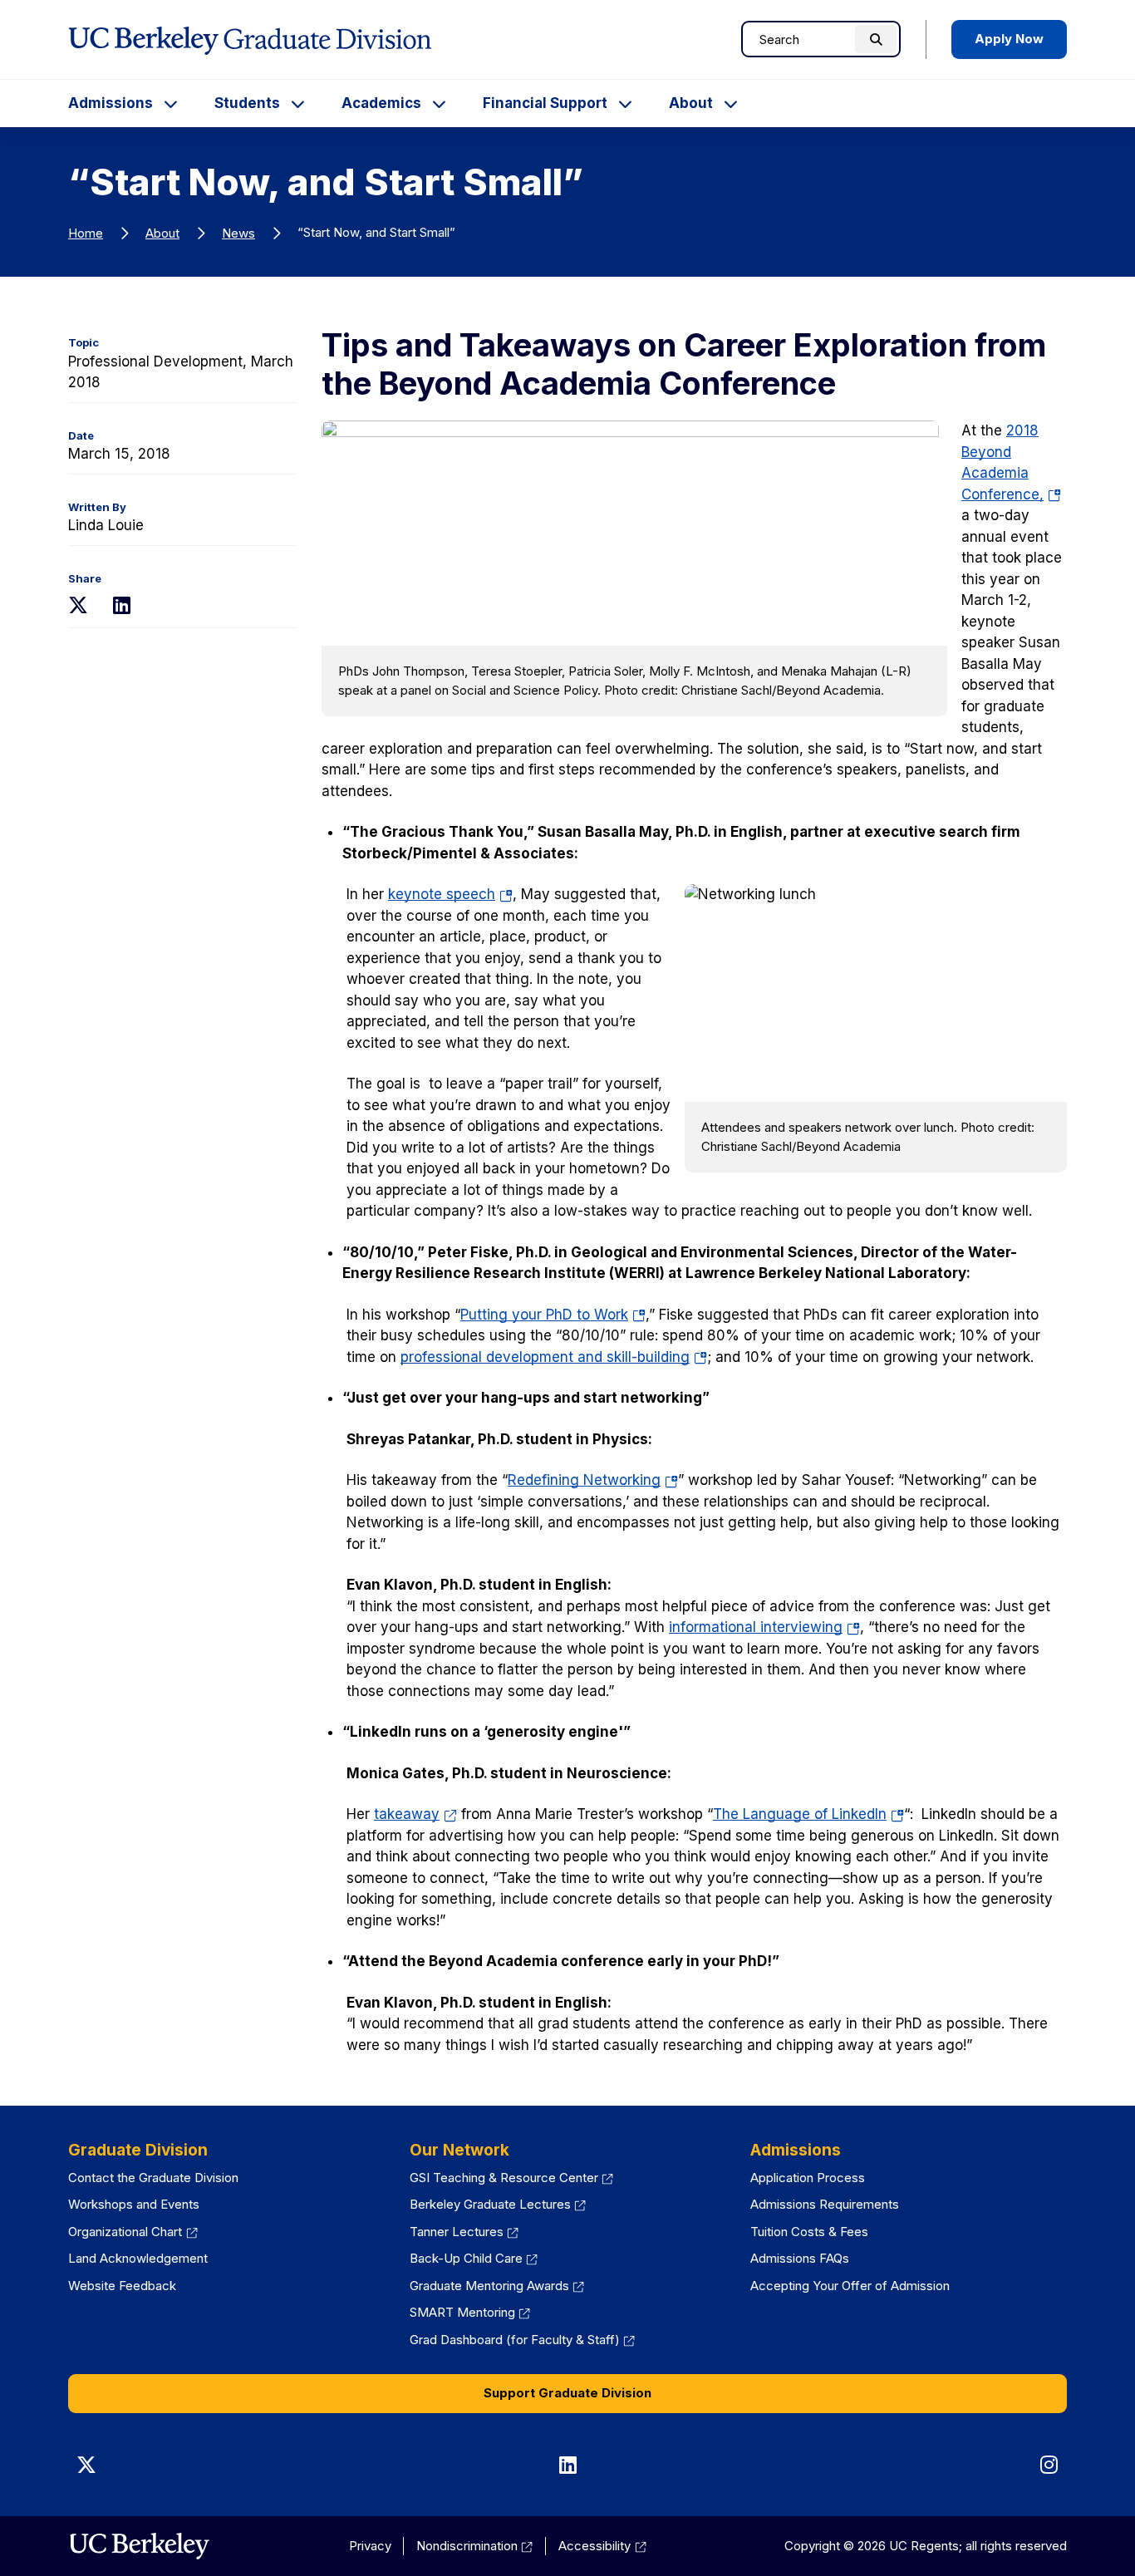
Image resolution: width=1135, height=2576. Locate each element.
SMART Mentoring (462, 2312)
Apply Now (1009, 39)
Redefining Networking (593, 1480)
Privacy (370, 2546)
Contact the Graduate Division (153, 2178)
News (238, 233)
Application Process (808, 2178)
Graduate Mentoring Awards (489, 2286)
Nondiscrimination (467, 2546)
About (691, 103)
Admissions (111, 103)
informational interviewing (764, 1627)
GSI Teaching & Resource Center (504, 2178)
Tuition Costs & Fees (809, 2232)
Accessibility (595, 2546)
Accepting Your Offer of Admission (850, 2286)
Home (86, 233)
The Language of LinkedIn (808, 1814)
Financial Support (545, 103)
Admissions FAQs (800, 2258)
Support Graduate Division (567, 2393)
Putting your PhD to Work (553, 1315)
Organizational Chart (125, 2232)
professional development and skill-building (554, 1357)
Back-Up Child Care (466, 2258)
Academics (381, 103)
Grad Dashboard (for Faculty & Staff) (515, 2340)
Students (247, 103)
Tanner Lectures (457, 2232)
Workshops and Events (134, 2204)
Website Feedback (122, 2286)
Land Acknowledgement (138, 2258)
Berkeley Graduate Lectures (490, 2204)
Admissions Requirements (825, 2204)
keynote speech (450, 894)
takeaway (407, 1814)
